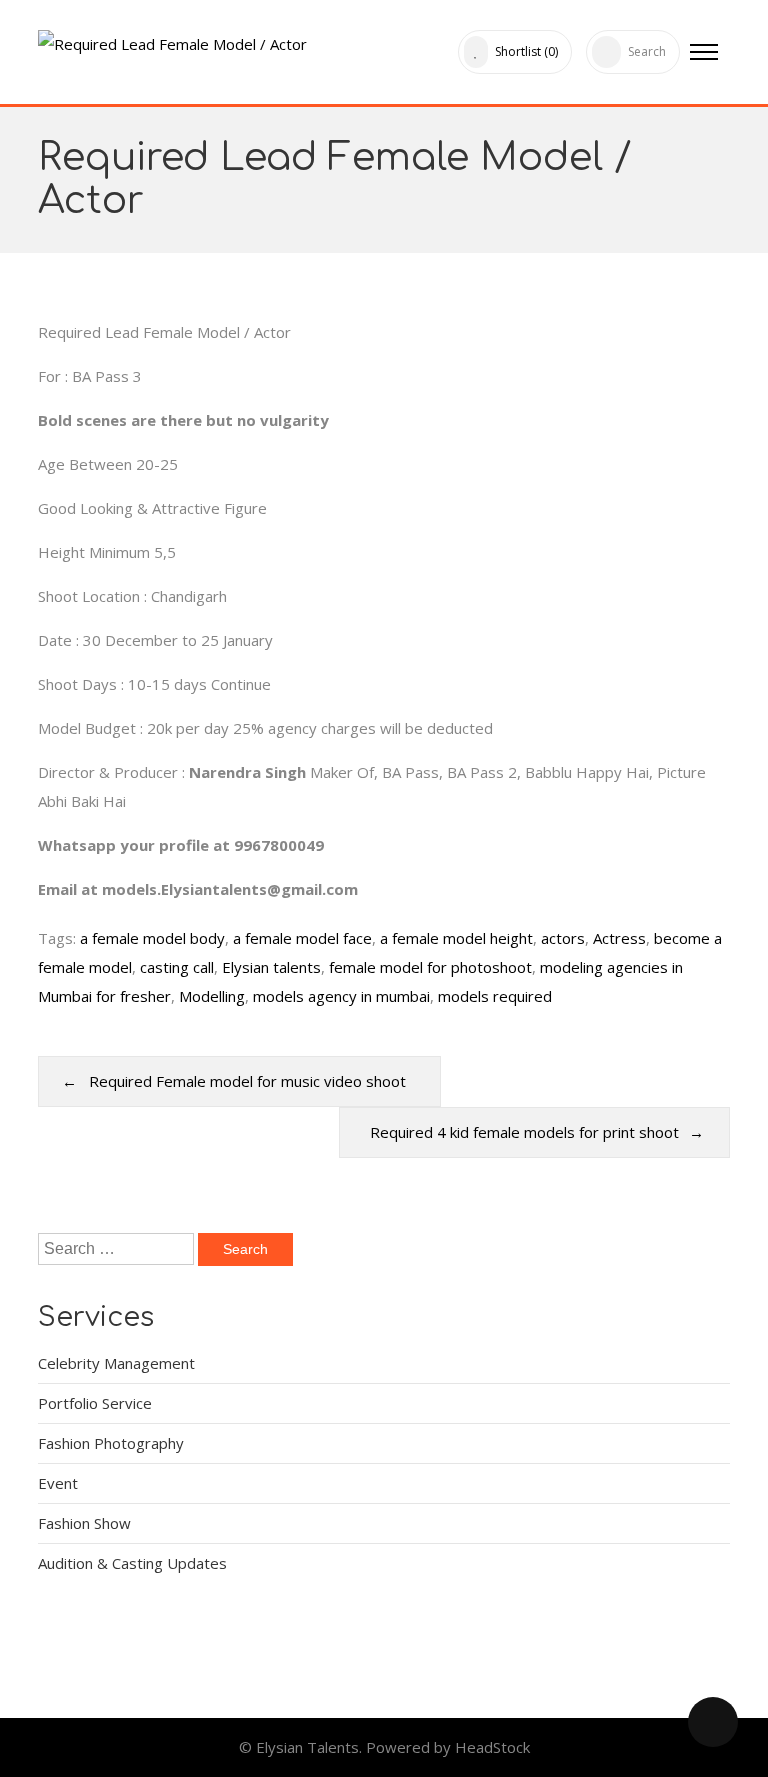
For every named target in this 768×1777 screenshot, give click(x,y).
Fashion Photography (111, 1443)
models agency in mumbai (341, 996)
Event (58, 1483)
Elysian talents (271, 967)
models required (495, 996)
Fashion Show (84, 1523)
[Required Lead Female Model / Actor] (174, 39)
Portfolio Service (95, 1403)
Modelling (212, 996)
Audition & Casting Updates (132, 1563)
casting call (177, 967)
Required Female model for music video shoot (249, 1081)
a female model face (302, 938)
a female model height (456, 938)
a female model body (152, 938)
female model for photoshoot (430, 967)
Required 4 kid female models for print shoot (524, 1132)
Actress (619, 938)
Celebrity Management (116, 1363)
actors (563, 938)
